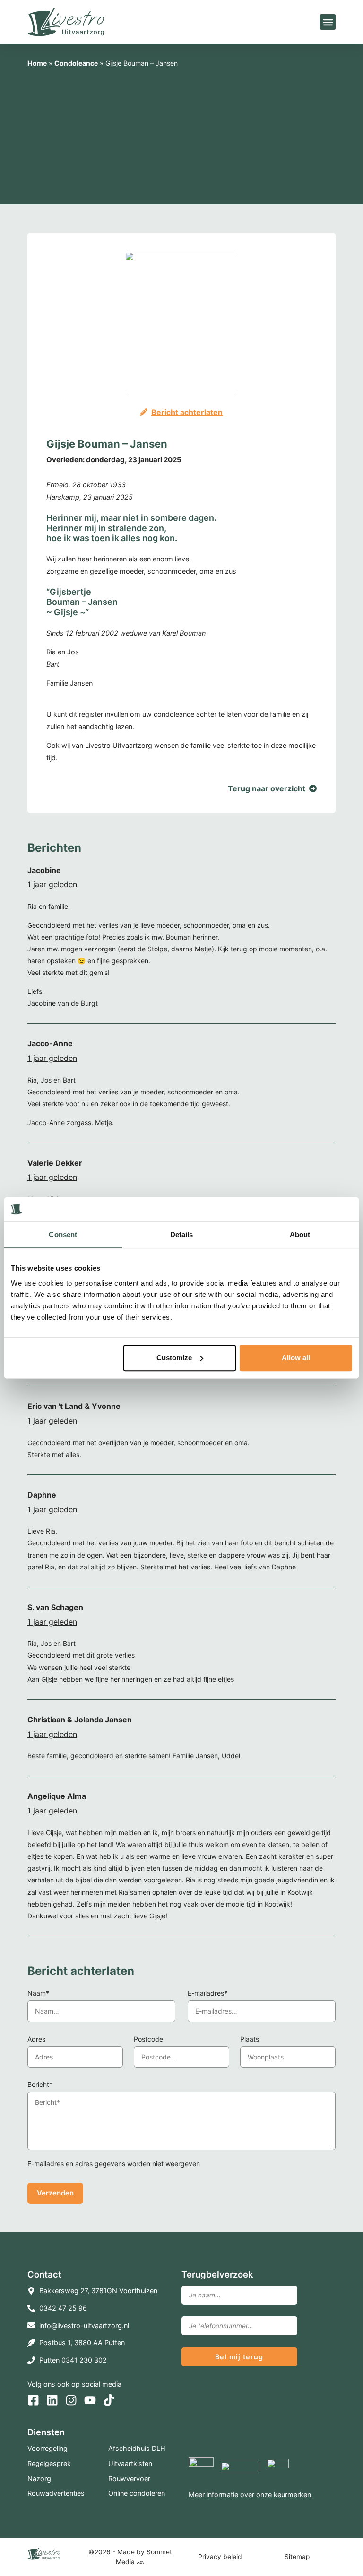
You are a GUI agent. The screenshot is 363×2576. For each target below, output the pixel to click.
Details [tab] (182, 1235)
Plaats (250, 2039)
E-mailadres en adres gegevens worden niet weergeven (114, 2164)
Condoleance (76, 63)
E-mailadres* (207, 1993)
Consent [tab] (63, 1235)
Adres (36, 2039)
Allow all (296, 1358)
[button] (328, 22)
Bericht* (40, 2084)
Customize (174, 1358)
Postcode (148, 2039)
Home (37, 63)
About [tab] (300, 1235)
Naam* (38, 1993)
